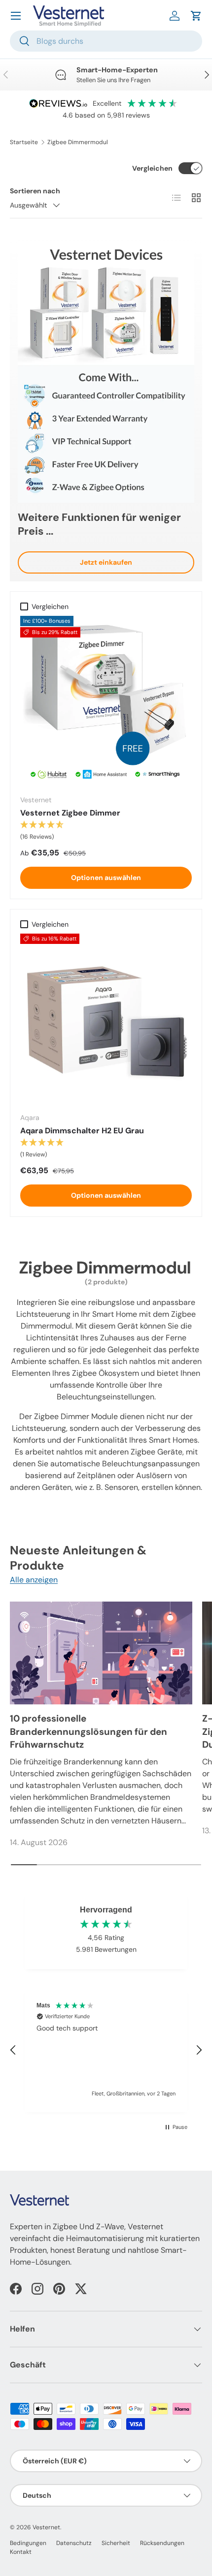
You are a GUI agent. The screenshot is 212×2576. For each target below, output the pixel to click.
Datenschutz (74, 2543)
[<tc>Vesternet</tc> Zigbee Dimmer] (106, 701)
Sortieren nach (35, 191)
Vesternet (46, 2527)
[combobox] (106, 41)
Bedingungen (28, 2543)
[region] (106, 2050)
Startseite (24, 142)
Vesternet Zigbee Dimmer (70, 813)
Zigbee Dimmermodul (78, 142)
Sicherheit (116, 2543)
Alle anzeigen (34, 1580)
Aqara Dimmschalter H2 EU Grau (82, 1131)
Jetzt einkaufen (106, 562)
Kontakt (21, 2552)
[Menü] (16, 16)
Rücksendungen (162, 2543)
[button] (196, 16)
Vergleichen (152, 168)
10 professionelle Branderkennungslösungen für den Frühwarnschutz (88, 1731)
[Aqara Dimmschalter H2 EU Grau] (106, 1019)
